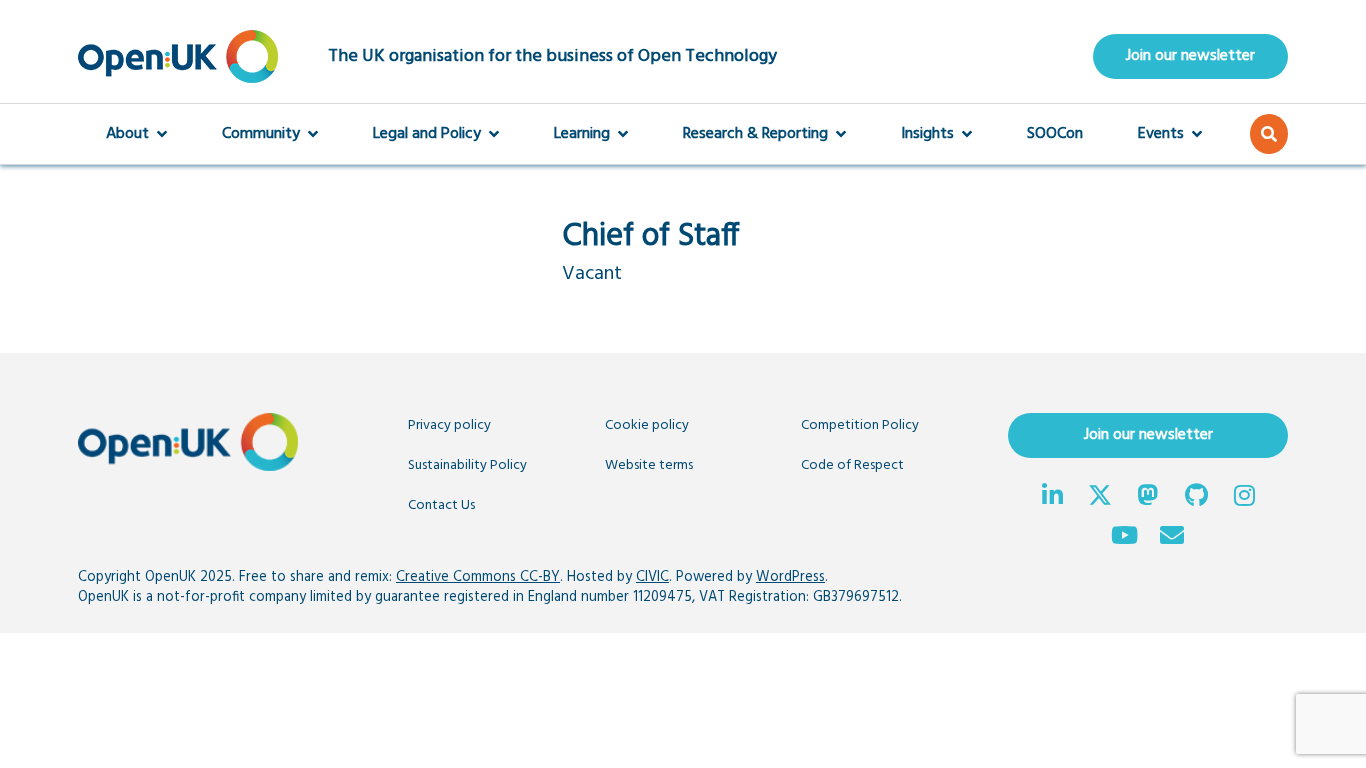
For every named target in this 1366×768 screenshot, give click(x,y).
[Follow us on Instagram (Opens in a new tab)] (1244, 498)
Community (261, 134)
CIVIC (652, 577)
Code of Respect (852, 465)
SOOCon (1055, 134)
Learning (582, 134)
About (127, 134)
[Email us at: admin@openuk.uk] (1172, 538)
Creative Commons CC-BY (478, 577)
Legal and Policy (427, 134)
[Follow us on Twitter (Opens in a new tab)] (1100, 498)
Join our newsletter (1190, 56)
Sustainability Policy (467, 465)
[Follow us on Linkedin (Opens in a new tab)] (1052, 498)
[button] (1269, 134)
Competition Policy (860, 425)
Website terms (649, 465)
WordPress (790, 577)
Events (1161, 134)
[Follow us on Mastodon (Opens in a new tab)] (1148, 498)
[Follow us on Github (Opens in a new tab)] (1196, 498)
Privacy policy (449, 425)
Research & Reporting (755, 134)
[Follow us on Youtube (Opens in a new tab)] (1124, 538)
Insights (927, 134)
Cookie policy (647, 425)
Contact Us (441, 505)
